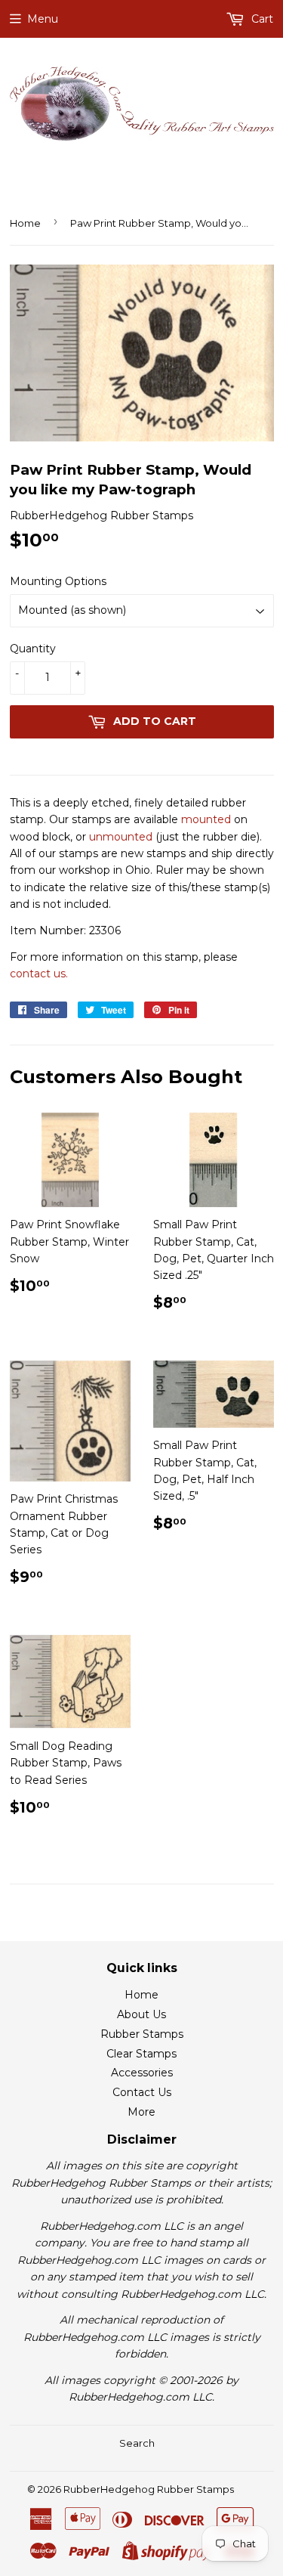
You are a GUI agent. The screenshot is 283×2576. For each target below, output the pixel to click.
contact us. (39, 974)
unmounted (121, 837)
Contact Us (142, 2092)
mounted (206, 819)
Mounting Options (58, 581)
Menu (43, 19)
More (141, 2112)
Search (137, 2443)
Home (25, 223)
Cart (261, 19)
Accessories (142, 2073)
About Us (141, 2014)
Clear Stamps (141, 2054)
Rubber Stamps (142, 2034)
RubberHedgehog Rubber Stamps (149, 2489)
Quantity (33, 649)
